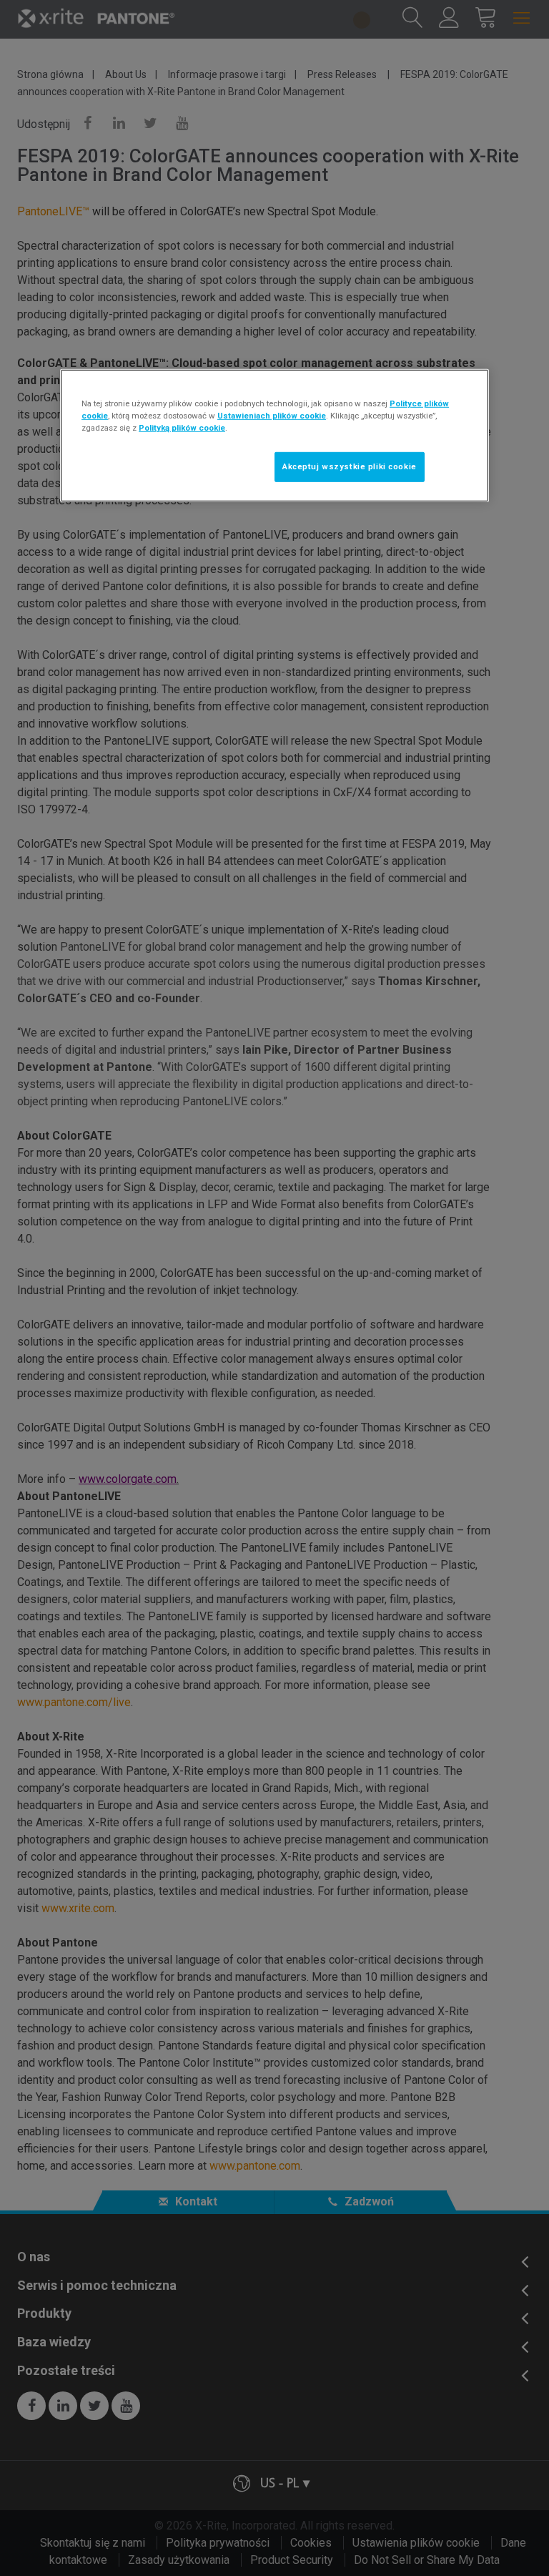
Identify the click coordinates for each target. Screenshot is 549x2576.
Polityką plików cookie (182, 428)
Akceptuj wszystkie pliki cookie (350, 466)
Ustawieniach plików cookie (272, 416)
